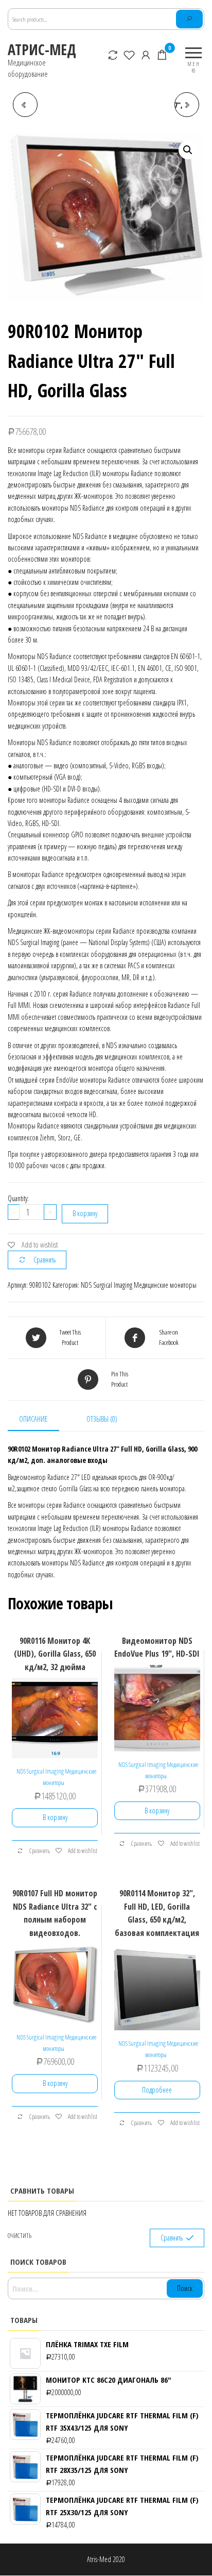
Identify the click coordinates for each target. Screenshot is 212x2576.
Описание (33, 1419)
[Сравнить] (113, 55)
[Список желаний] (130, 55)
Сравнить (45, 1260)
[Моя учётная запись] (146, 55)
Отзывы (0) (102, 1419)
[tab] (41, 1420)
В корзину (85, 1213)
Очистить (20, 2236)
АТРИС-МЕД (42, 49)
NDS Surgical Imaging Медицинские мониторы (139, 1285)
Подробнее (157, 2090)
